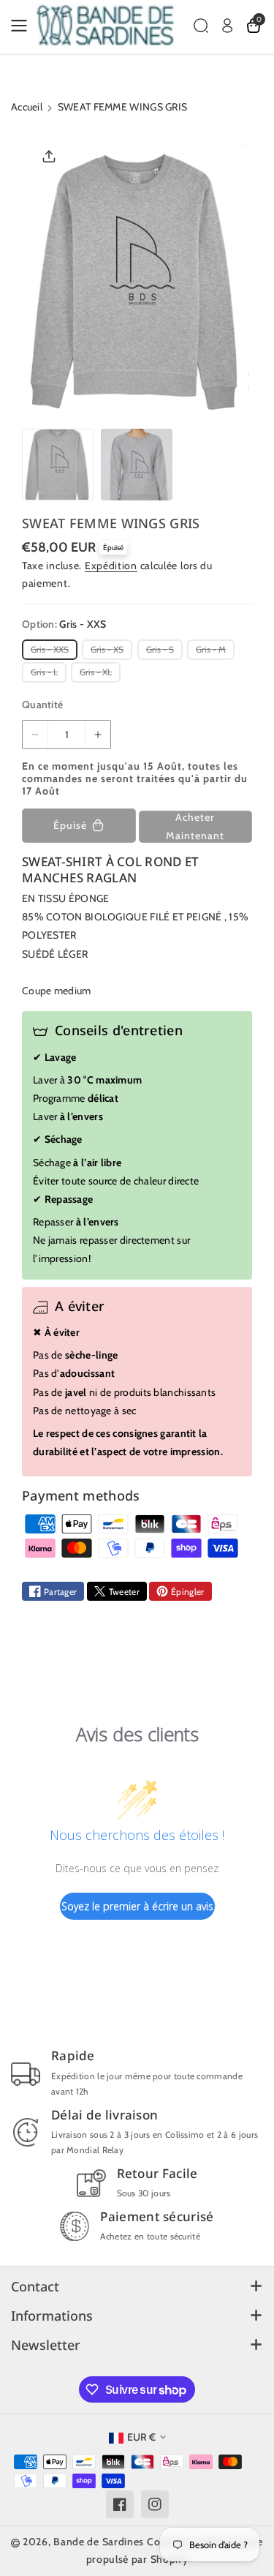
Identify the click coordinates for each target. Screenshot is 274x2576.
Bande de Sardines (99, 2542)
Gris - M (213, 651)
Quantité (42, 705)
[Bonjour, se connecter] (227, 26)
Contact (35, 2286)
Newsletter (46, 2345)
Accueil (27, 107)
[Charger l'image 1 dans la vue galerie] (58, 465)
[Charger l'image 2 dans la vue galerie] (137, 465)
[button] (23, 26)
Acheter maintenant (195, 826)
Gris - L (46, 674)
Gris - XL (98, 674)
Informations (52, 2316)
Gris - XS (109, 651)
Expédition (111, 566)
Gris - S (162, 651)
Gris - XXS (52, 651)
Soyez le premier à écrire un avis (137, 1906)
